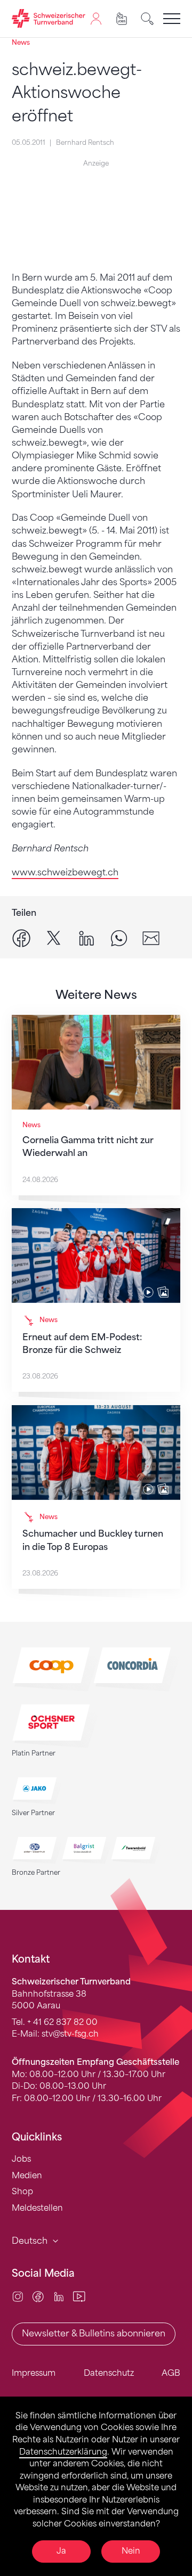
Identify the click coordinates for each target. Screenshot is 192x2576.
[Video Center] (79, 2296)
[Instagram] (18, 2296)
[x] (54, 937)
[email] (151, 937)
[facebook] (21, 937)
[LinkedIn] (59, 2296)
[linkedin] (86, 937)
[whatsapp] (119, 937)
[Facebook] (38, 2296)
